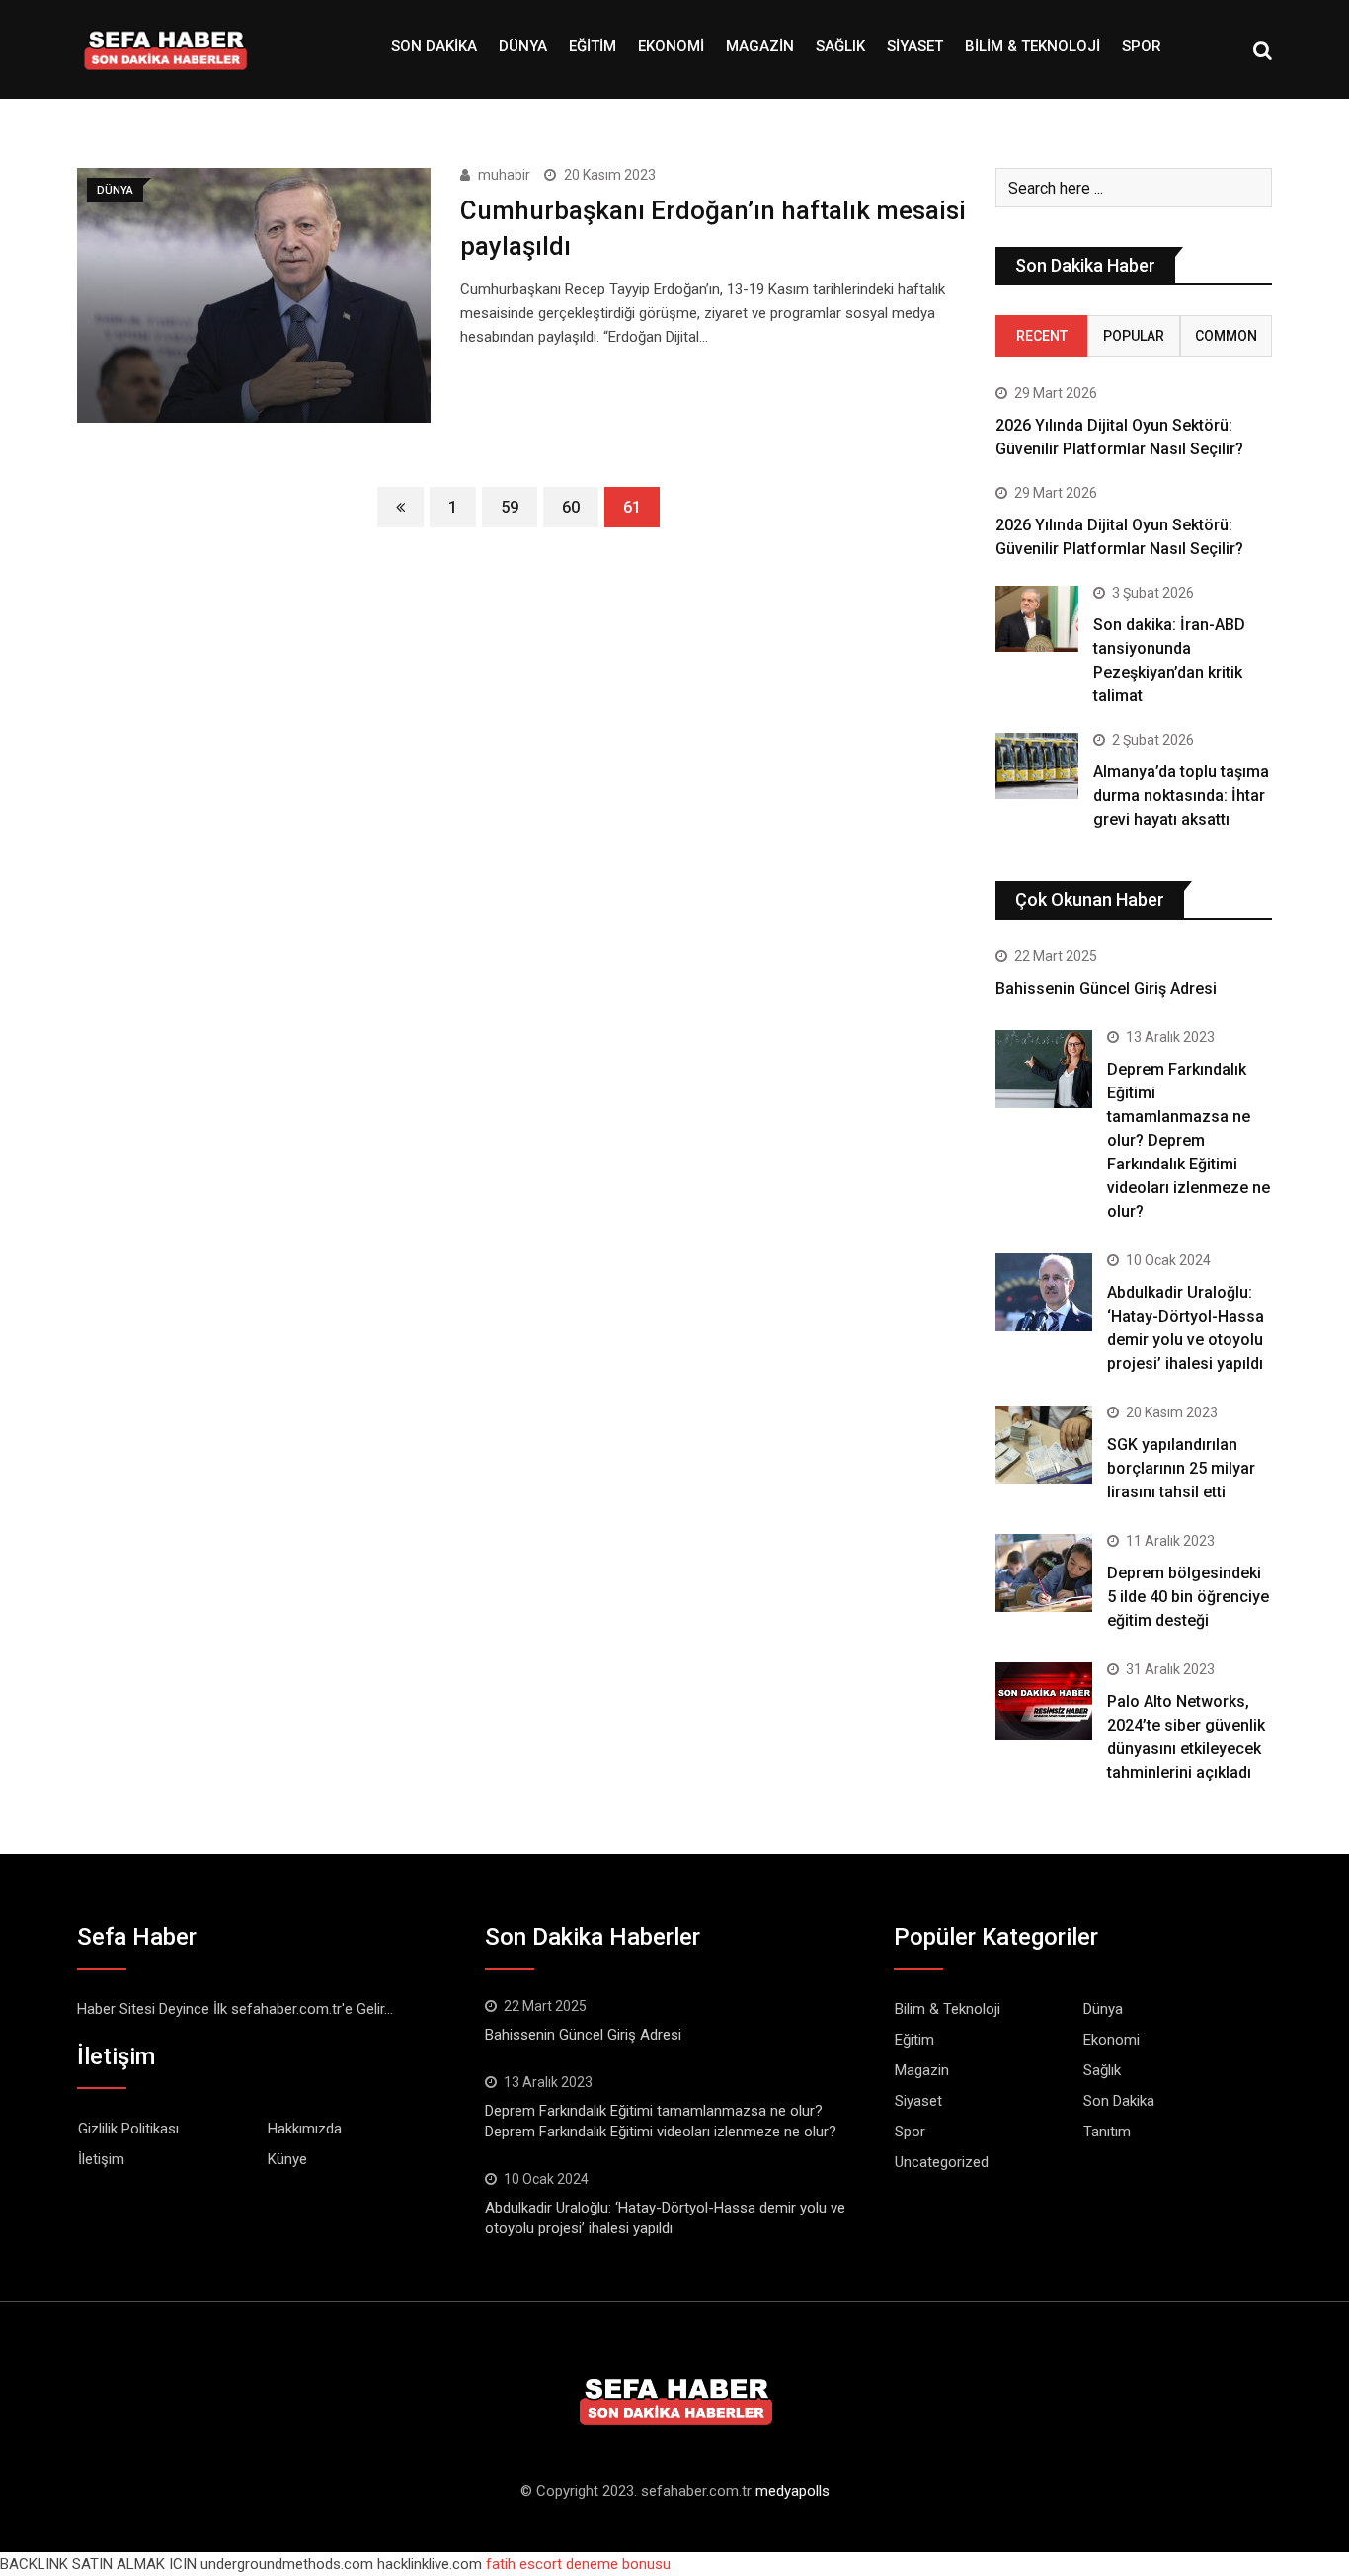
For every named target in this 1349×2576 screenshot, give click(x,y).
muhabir (504, 175)
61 (632, 507)
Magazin (760, 46)
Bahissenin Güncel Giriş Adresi (1106, 988)
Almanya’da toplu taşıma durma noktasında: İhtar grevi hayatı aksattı (1181, 796)
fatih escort (524, 2564)
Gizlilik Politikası (128, 2129)
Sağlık (840, 46)
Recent (1042, 336)
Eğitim (593, 46)
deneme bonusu (618, 2564)
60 (571, 507)
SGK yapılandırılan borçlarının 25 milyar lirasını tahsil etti (1181, 1468)
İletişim (101, 2159)
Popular (1134, 336)
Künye (287, 2159)
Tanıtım (1107, 2132)
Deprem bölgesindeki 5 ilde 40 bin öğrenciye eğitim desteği (1188, 1597)
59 (510, 507)
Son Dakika (434, 46)
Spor (1142, 46)
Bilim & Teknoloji (1032, 46)
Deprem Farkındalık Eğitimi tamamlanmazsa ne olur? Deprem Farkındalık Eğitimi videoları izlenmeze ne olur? (1189, 1140)
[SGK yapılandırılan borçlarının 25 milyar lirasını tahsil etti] (1044, 1444)
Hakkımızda (305, 2129)
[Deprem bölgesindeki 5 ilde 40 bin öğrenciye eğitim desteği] (1044, 1572)
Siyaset (915, 46)
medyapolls (793, 2491)
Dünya (523, 46)
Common (1226, 336)
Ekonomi (671, 46)
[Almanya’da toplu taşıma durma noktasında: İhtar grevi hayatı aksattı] (1037, 766)
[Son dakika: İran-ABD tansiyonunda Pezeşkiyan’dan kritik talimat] (1037, 619)
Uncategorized (942, 2162)
